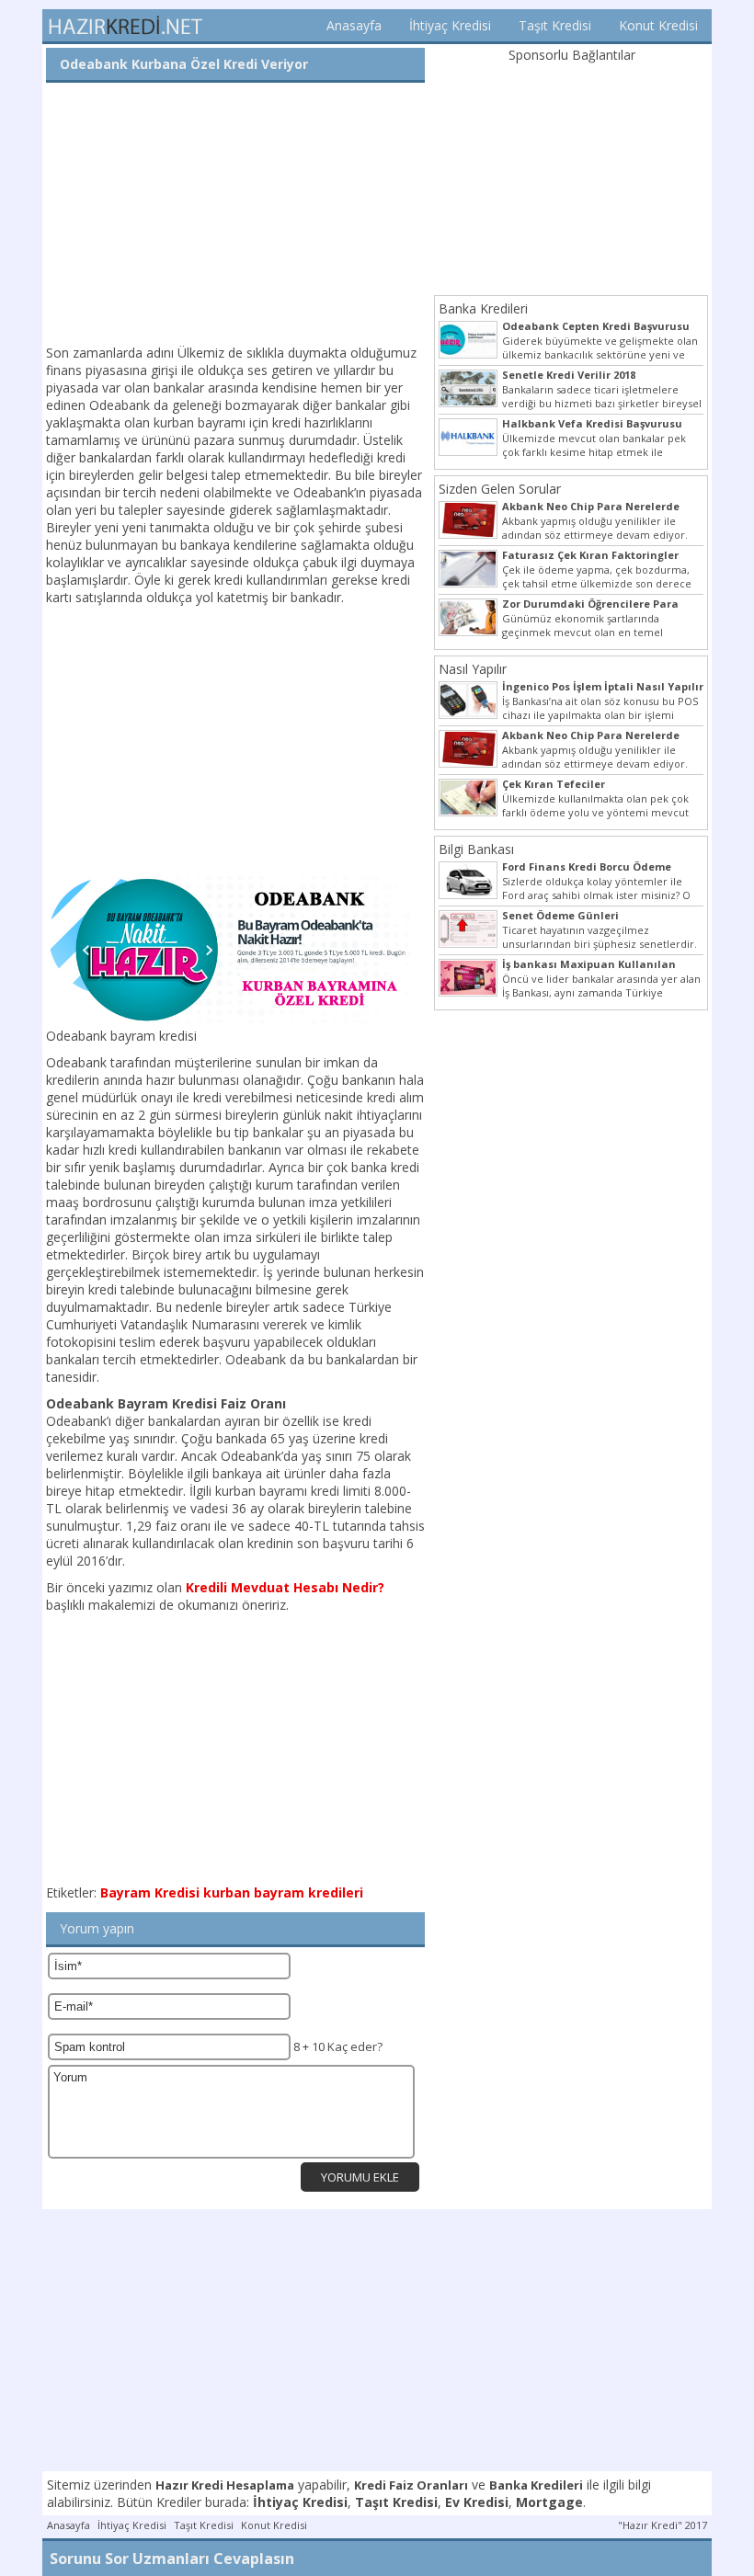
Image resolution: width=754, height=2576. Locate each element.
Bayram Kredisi (150, 1892)
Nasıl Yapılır (473, 669)
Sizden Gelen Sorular (500, 489)
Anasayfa (354, 25)
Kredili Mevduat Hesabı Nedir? (285, 1587)
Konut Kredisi (658, 25)
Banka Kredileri (483, 308)
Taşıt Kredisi (555, 25)
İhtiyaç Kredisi (450, 25)
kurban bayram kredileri (283, 1892)
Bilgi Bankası (476, 849)
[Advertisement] (235, 215)
